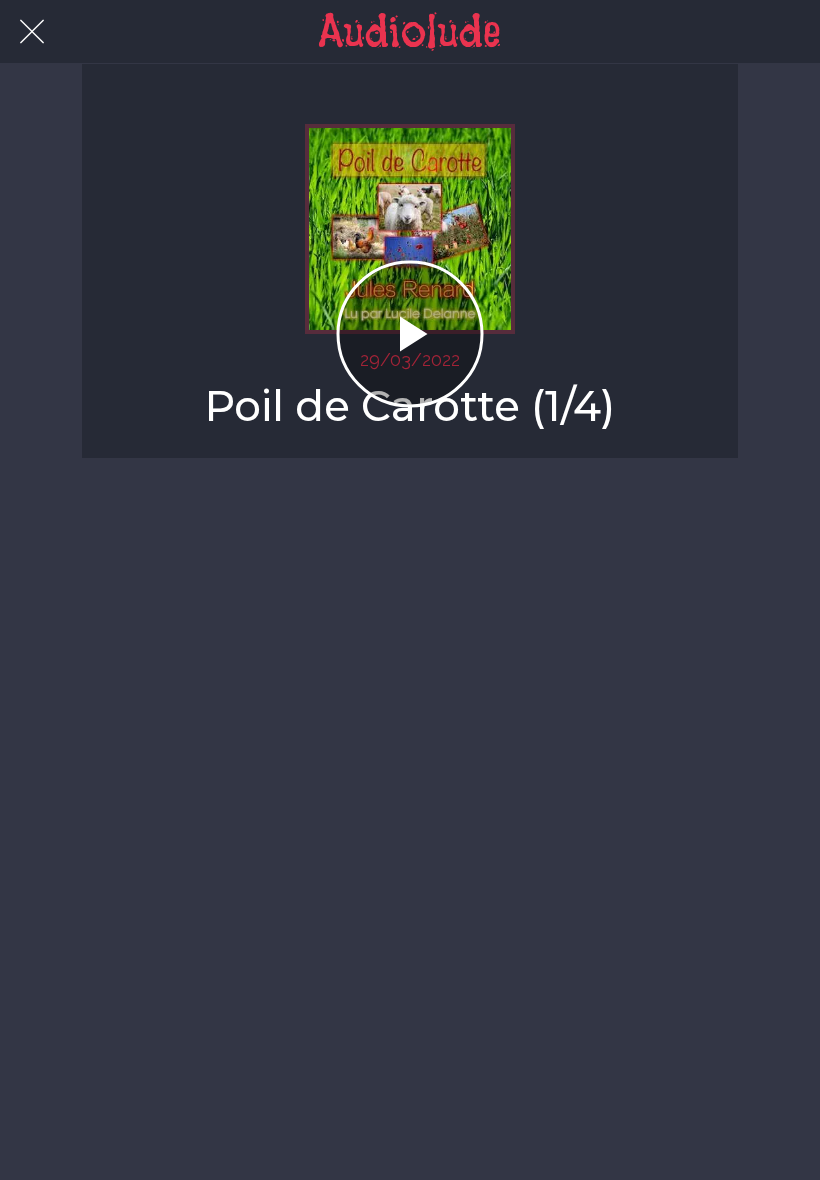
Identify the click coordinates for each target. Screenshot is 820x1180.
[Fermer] (32, 32)
